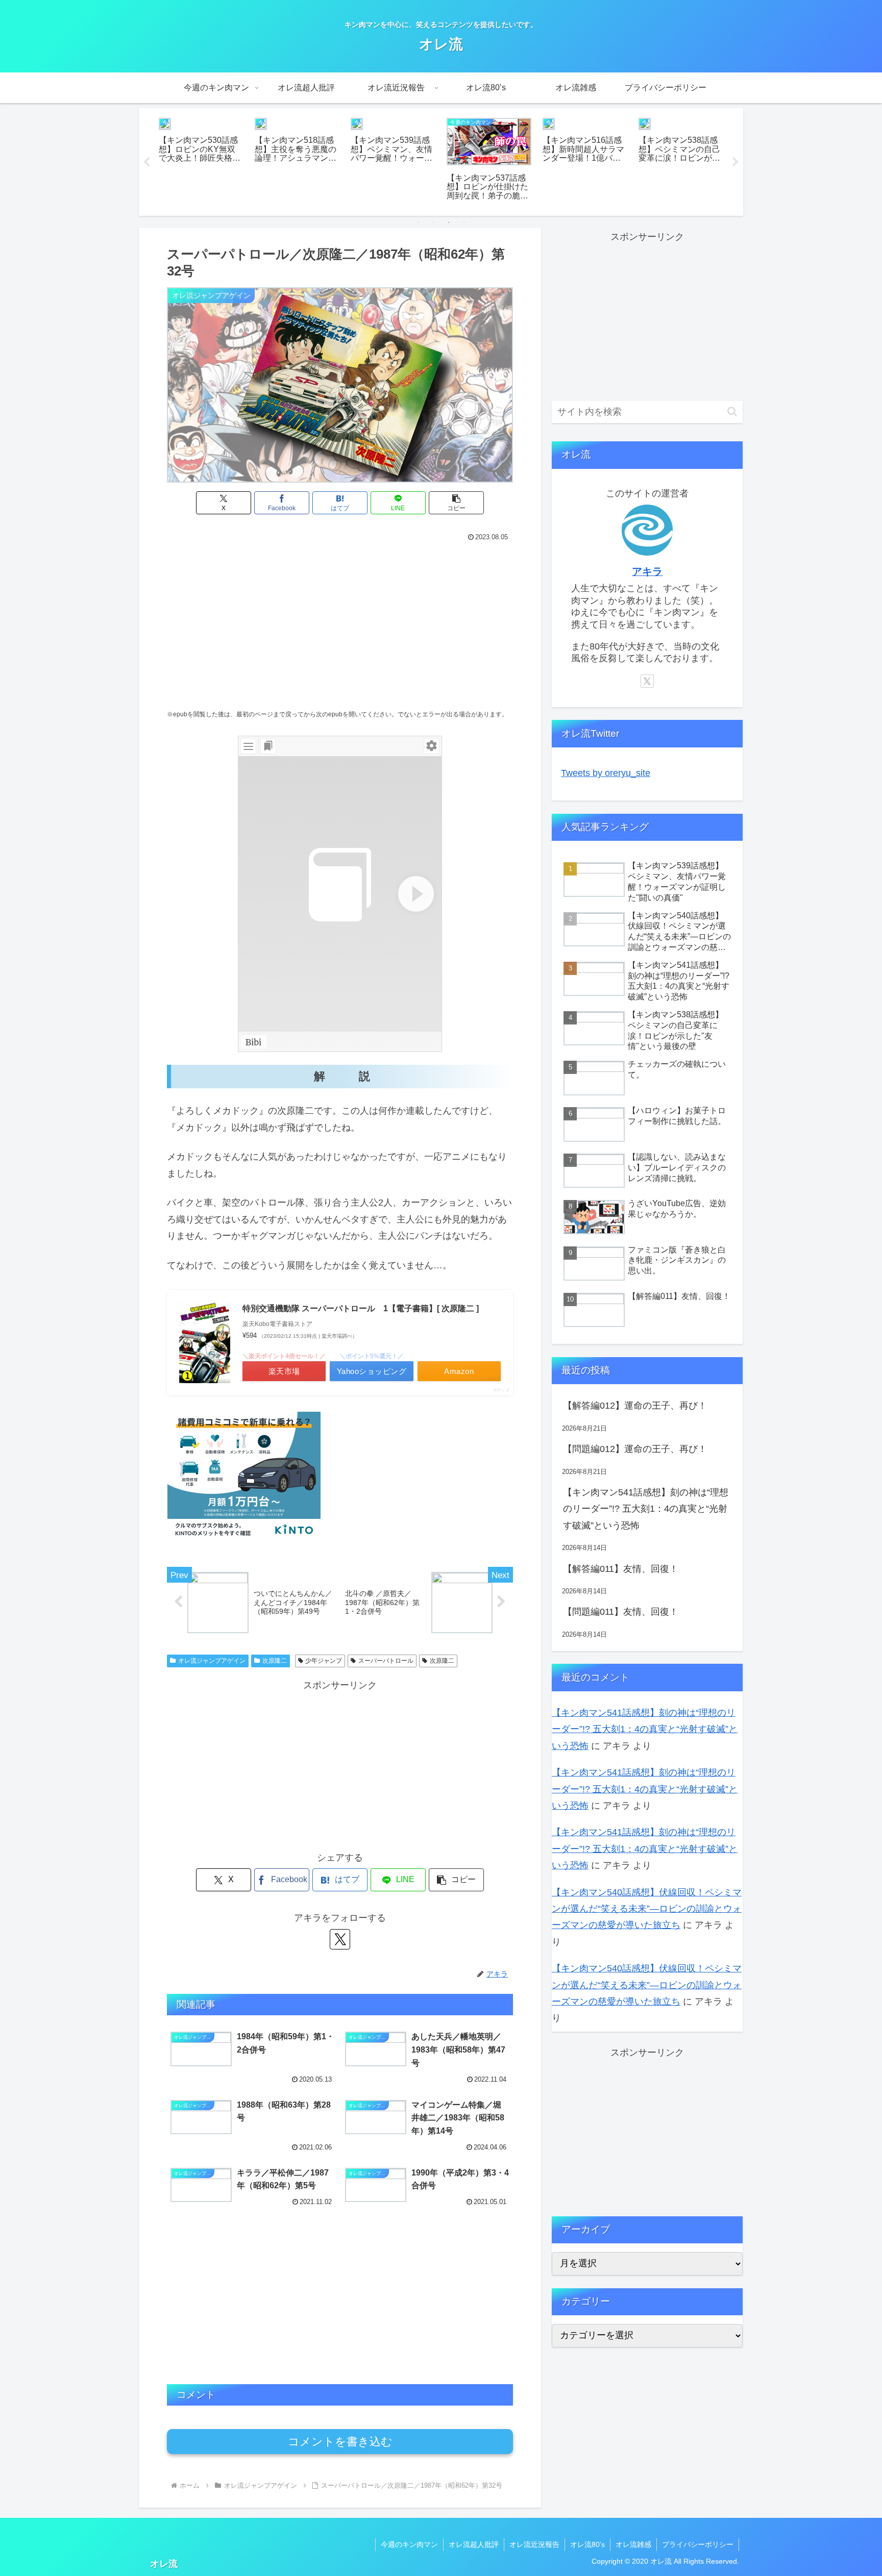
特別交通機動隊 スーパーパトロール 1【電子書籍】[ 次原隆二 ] (361, 1308)
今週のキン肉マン (409, 2544)
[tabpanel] (201, 160)
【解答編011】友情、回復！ (621, 1569)
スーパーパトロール (386, 1661)
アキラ (647, 571)
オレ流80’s (587, 2544)
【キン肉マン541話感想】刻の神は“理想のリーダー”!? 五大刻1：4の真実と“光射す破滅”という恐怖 (646, 1509)
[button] (456, 503)
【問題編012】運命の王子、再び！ (635, 1449)
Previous (146, 162)
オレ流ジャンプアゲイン (212, 1661)
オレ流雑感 (633, 2544)
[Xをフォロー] (340, 1939)
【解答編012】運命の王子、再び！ (635, 1406)
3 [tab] (449, 222)
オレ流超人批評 (474, 2544)
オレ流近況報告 (534, 2544)
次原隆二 (275, 1661)
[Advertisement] (340, 621)
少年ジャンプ (324, 1661)
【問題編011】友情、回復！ (621, 1612)
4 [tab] (464, 222)
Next (736, 162)
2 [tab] (433, 222)
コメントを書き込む (340, 2442)
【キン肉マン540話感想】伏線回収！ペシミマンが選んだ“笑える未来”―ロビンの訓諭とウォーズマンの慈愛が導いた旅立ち (647, 1909)
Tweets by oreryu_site (606, 773)
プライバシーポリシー (698, 2544)
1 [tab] (418, 222)
